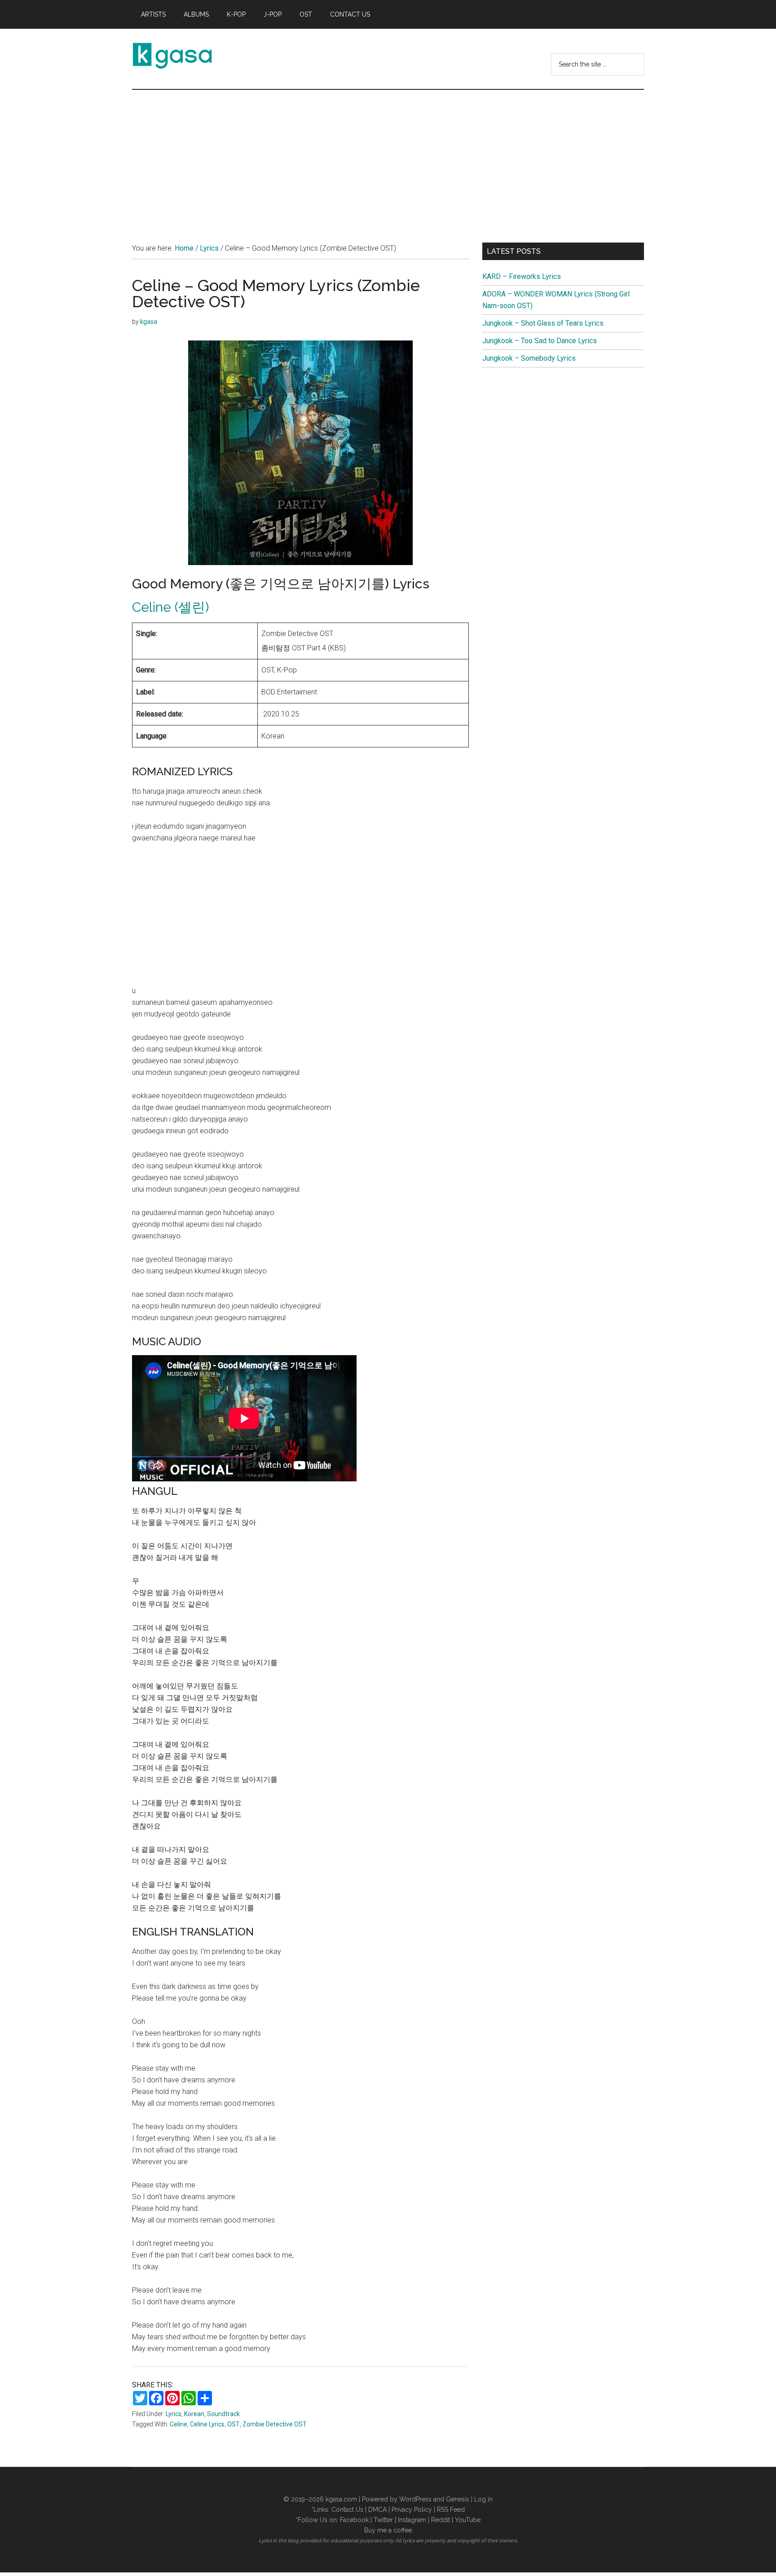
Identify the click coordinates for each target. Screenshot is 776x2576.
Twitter (383, 2520)
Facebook (354, 2520)
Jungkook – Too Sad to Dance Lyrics (540, 341)
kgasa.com (341, 2499)
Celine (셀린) (170, 607)
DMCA (377, 2510)
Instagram (412, 2520)
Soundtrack (223, 2414)
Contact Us (347, 2510)
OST (234, 2424)
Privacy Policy (412, 2510)
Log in (483, 2499)
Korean (194, 2414)
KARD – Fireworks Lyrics (522, 276)
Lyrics (174, 2414)
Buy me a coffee (388, 2530)
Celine (179, 2424)
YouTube (468, 2520)
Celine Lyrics (207, 2424)
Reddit (441, 2520)
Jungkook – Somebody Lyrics (529, 358)
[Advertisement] (388, 157)
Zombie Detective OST (275, 2424)
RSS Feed (451, 2510)
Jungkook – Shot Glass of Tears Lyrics (543, 323)
